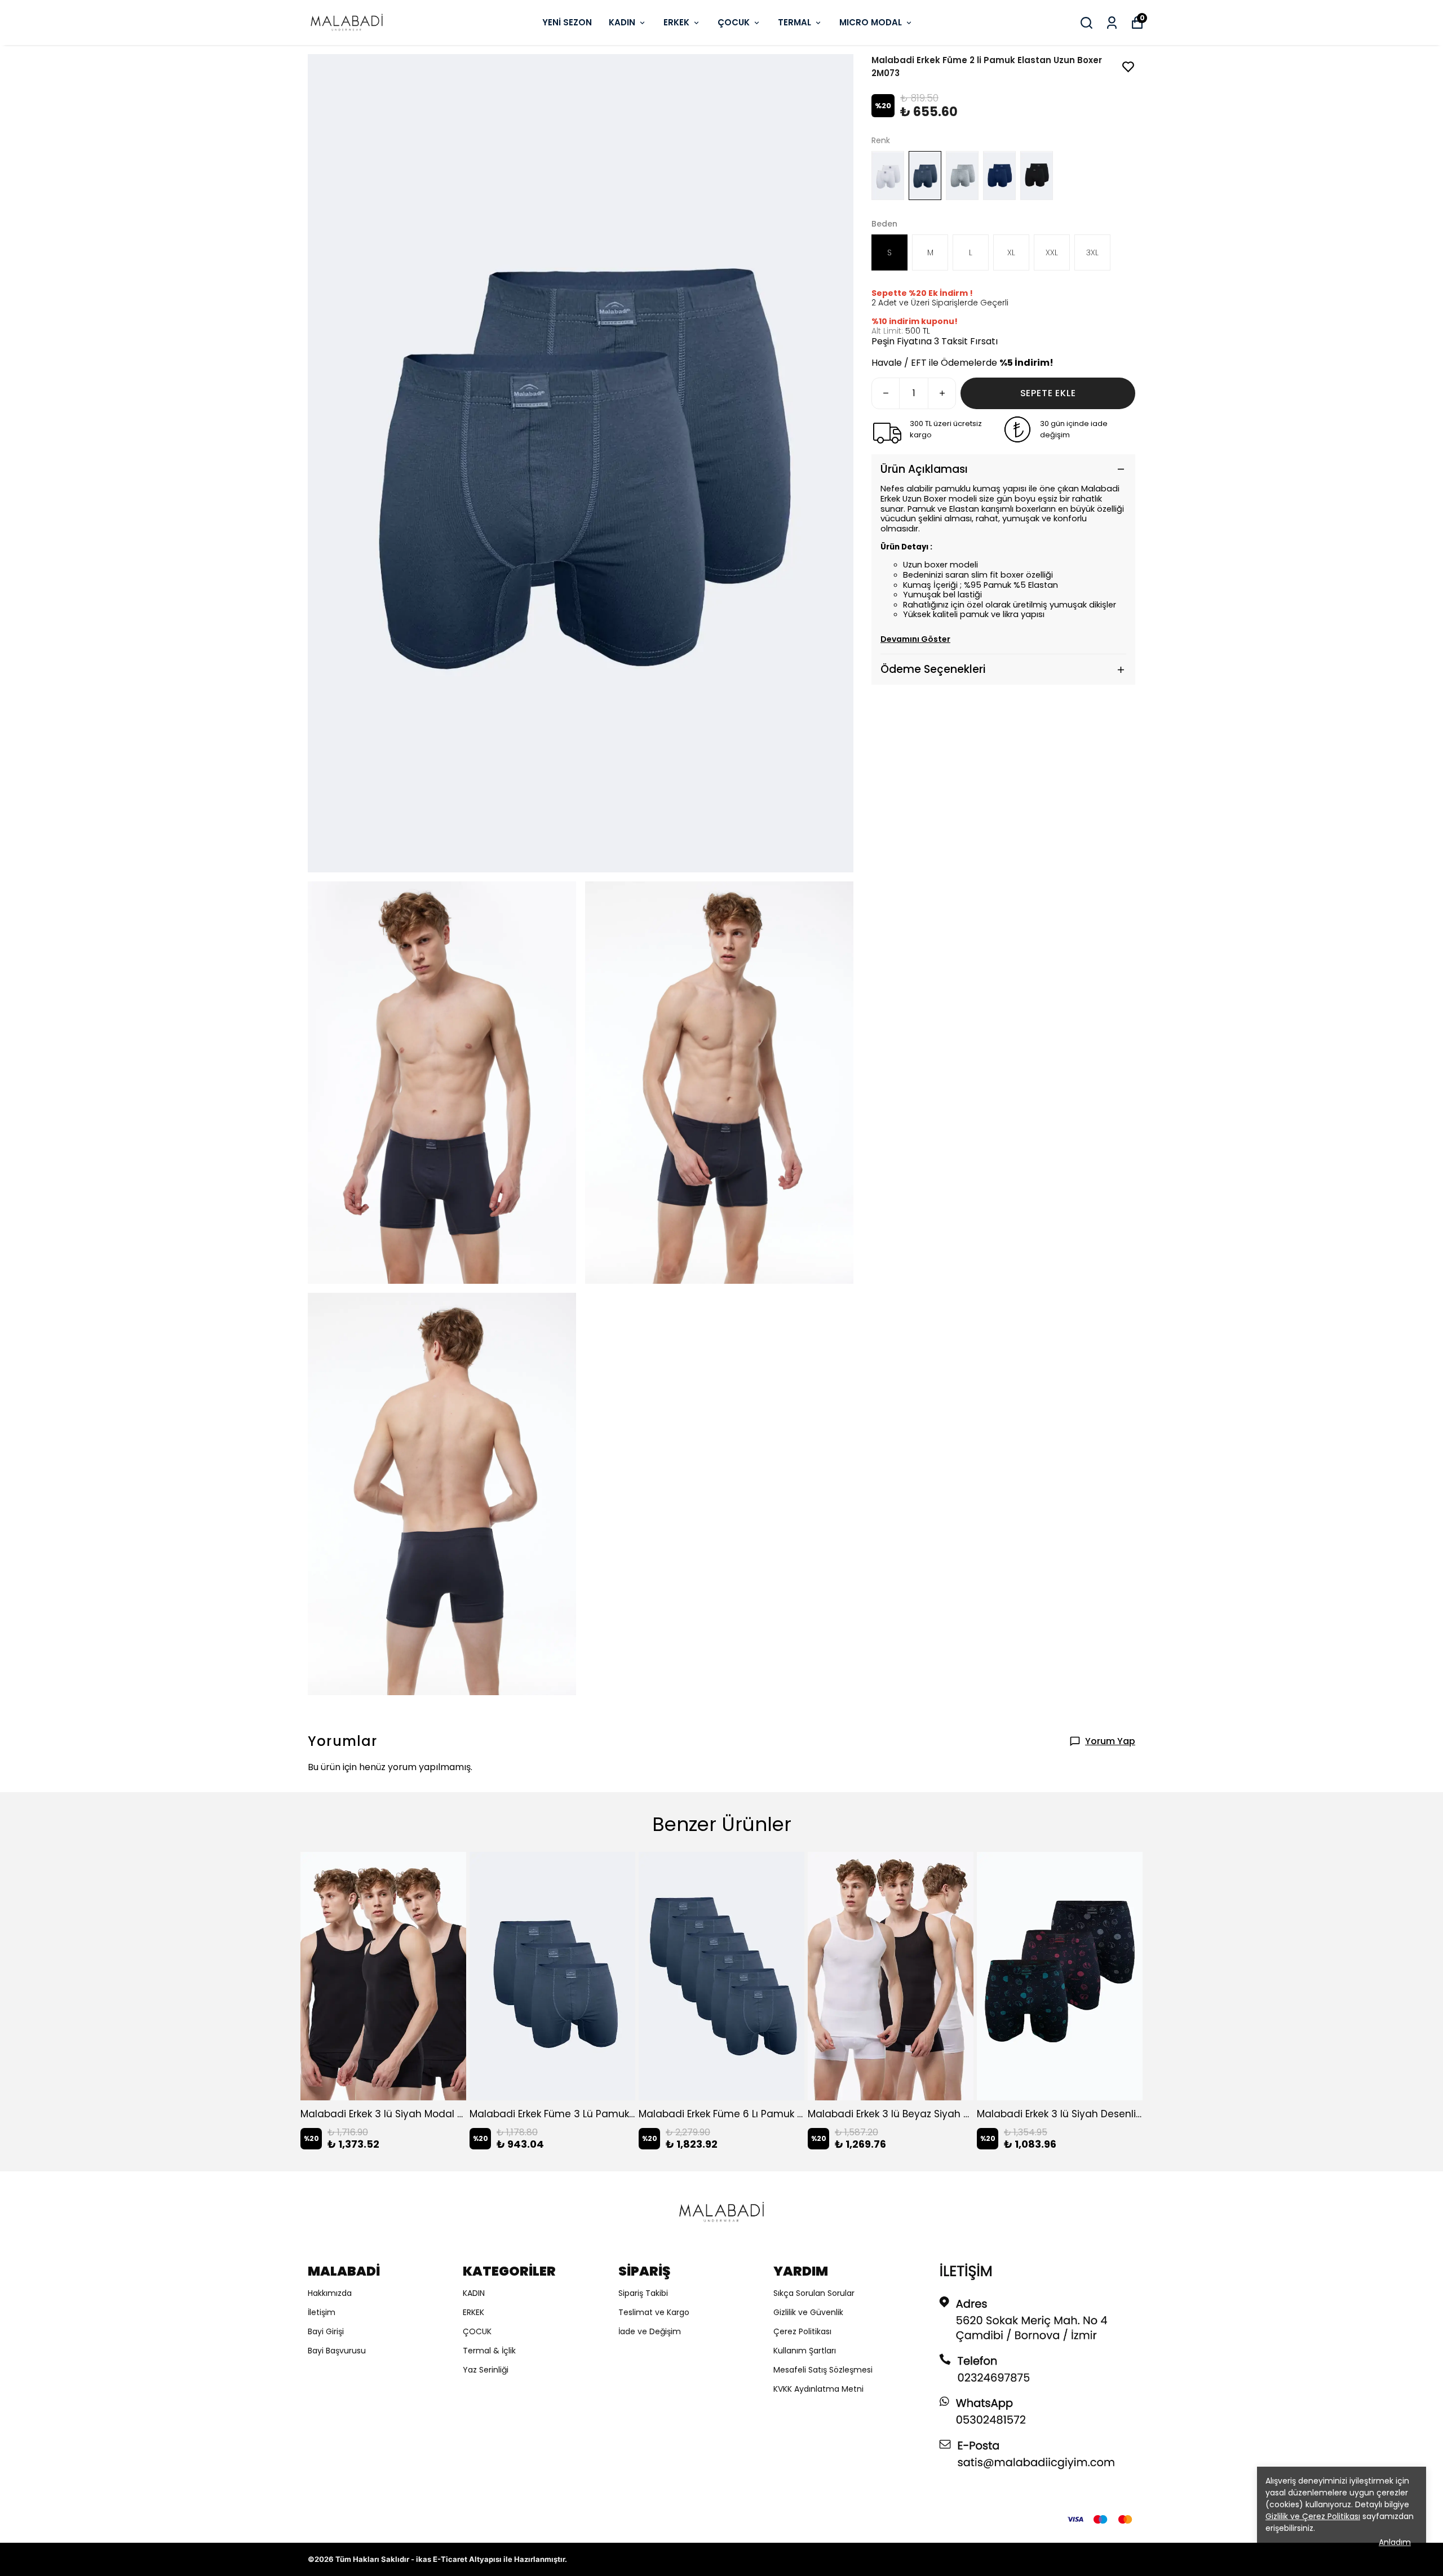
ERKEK (676, 22)
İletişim (322, 2312)
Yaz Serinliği (486, 2370)
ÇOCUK (734, 22)
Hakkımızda (330, 2293)
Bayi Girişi (326, 2331)
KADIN (622, 22)
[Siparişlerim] (1112, 23)
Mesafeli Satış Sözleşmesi (823, 2370)
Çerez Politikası (802, 2331)
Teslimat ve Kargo (654, 2312)
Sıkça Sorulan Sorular (814, 2293)
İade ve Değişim (650, 2331)
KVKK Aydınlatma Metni (818, 2389)
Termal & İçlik (489, 2351)
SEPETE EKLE (1048, 393)
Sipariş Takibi (643, 2293)
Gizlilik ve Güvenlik (808, 2312)
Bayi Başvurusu (337, 2351)
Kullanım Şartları (805, 2351)
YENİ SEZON (567, 22)
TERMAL (794, 22)
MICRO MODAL (871, 22)
